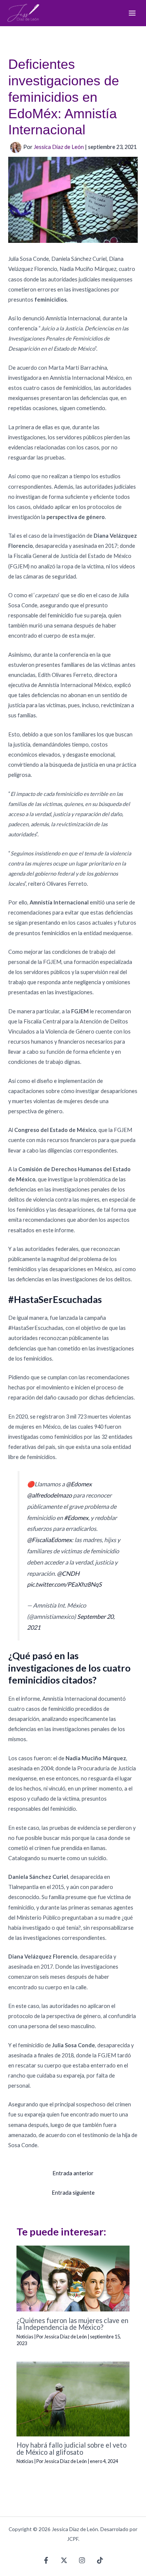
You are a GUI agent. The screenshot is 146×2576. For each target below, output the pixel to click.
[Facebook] (46, 2560)
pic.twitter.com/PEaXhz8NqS (64, 1584)
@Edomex (79, 1484)
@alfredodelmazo (49, 1495)
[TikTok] (100, 2560)
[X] (64, 2560)
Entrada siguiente (73, 2193)
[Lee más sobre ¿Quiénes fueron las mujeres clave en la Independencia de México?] (73, 2278)
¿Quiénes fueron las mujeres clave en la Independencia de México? (72, 2324)
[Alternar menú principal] (132, 13)
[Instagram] (82, 2560)
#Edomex (76, 1518)
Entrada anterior (73, 2173)
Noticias (25, 2337)
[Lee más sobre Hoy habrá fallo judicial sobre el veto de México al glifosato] (73, 2398)
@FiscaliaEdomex (49, 1540)
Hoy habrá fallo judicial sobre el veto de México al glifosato (72, 2448)
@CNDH (68, 1573)
